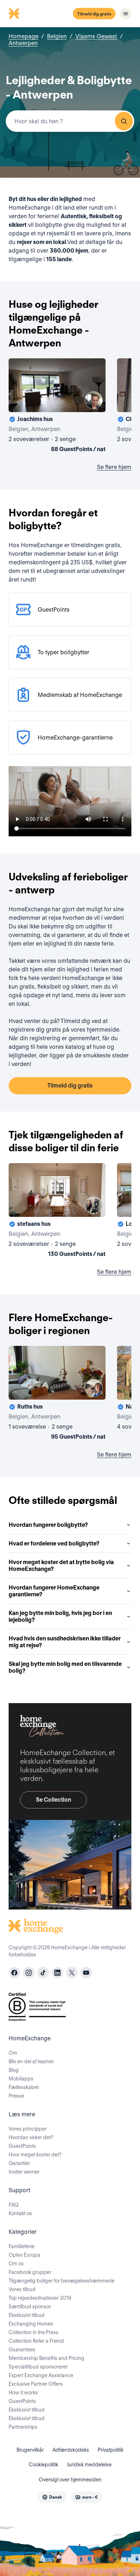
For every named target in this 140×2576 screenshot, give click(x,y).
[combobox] (70, 121)
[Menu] (126, 14)
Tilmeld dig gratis (94, 14)
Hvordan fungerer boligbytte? (48, 1525)
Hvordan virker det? (31, 2137)
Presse (16, 2096)
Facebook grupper (30, 2272)
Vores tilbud (22, 2289)
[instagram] (29, 1973)
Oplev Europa (24, 2255)
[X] (72, 1973)
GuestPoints (22, 2146)
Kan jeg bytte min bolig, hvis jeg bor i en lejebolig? (60, 1616)
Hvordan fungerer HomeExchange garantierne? (54, 1591)
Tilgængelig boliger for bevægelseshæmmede (62, 2281)
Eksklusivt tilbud (27, 2315)
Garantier (19, 2163)
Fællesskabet (24, 2087)
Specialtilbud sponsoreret (38, 2367)
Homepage (24, 36)
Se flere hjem (114, 467)
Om (13, 2053)
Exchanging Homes (31, 2324)
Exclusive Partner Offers (36, 2384)
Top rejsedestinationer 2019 (40, 2298)
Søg (124, 121)
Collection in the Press (34, 2332)
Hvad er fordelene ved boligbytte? (54, 1543)
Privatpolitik (111, 2450)
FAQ (14, 2205)
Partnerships (23, 2427)
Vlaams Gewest (96, 36)
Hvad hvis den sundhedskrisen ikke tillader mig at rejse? (65, 1642)
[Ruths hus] (57, 1394)
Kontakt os (20, 2213)
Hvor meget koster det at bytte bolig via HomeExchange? (61, 1566)
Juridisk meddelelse (89, 2465)
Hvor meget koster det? (35, 2155)
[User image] (94, 400)
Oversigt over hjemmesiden (70, 2480)
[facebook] (14, 1973)
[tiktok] (43, 1973)
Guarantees (22, 2350)
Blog (14, 2070)
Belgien (57, 36)
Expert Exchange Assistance (41, 2375)
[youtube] (86, 1973)
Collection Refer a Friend (36, 2341)
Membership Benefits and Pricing (46, 2358)
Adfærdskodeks (71, 2450)
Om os (16, 2264)
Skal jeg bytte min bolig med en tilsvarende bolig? (65, 1667)
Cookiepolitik (43, 2465)
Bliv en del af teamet (31, 2061)
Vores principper (28, 2129)
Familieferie (22, 2246)
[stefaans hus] (57, 1211)
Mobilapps (21, 2079)
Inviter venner (24, 2172)
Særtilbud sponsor (30, 2307)
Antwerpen (23, 43)
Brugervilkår (30, 2450)
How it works (23, 2393)
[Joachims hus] (57, 407)
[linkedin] (57, 1973)
